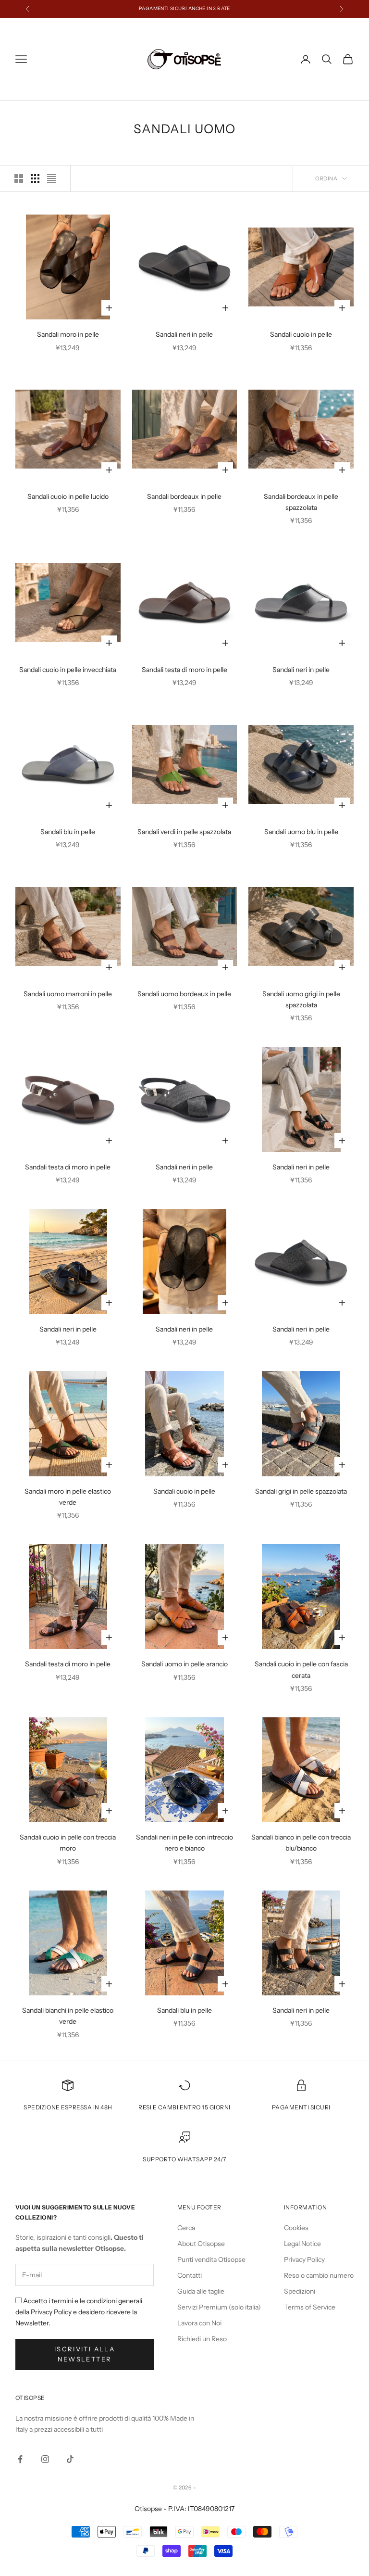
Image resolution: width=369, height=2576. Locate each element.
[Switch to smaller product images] (35, 178)
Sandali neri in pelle (184, 334)
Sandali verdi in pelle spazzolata (184, 832)
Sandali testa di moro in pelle (184, 670)
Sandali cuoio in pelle (301, 334)
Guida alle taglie (201, 2291)
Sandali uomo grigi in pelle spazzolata (301, 999)
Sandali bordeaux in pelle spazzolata (301, 502)
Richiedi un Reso (202, 2339)
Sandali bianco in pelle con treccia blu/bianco (301, 1843)
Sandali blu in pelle (68, 832)
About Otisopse (201, 2244)
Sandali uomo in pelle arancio (184, 1664)
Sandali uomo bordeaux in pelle (184, 994)
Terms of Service (310, 2307)
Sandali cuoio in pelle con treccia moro (68, 1843)
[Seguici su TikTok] (70, 2459)
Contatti (190, 2275)
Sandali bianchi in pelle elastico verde (68, 2016)
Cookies (296, 2228)
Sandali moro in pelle (68, 334)
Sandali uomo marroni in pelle (68, 994)
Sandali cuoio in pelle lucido (68, 496)
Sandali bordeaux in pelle (184, 496)
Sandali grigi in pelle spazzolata (301, 1491)
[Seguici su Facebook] (20, 2459)
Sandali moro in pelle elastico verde (68, 1497)
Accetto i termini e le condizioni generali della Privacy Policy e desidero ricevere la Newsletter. (79, 2312)
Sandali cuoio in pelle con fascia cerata (301, 1669)
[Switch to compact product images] (51, 178)
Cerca (186, 2228)
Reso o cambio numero (319, 2275)
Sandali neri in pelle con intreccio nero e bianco (184, 1843)
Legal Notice (302, 2244)
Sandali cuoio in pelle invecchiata (68, 670)
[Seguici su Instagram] (45, 2459)
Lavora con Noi (199, 2323)
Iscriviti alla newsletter (85, 2354)
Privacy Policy (304, 2259)
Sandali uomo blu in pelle (301, 832)
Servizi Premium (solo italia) (219, 2307)
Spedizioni (300, 2291)
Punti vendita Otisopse (211, 2259)
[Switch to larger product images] (19, 178)
